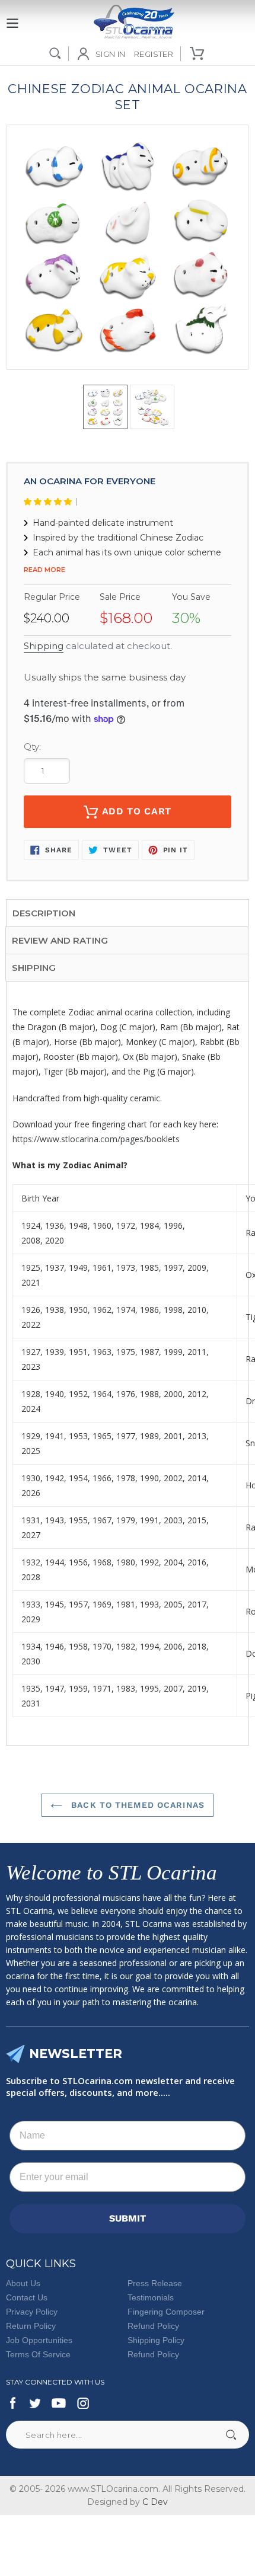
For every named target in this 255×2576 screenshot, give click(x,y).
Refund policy (153, 2354)
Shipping (44, 646)
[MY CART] (198, 53)
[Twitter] (34, 2403)
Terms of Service (38, 2354)
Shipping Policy (156, 2340)
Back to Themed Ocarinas (136, 1805)
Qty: (32, 747)
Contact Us (27, 2297)
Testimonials (151, 2297)
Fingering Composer (166, 2312)
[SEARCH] (55, 53)
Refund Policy (153, 2326)
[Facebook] (13, 2403)
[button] (50, 502)
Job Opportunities (39, 2340)
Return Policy (31, 2326)
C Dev (155, 2502)
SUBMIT (128, 2218)
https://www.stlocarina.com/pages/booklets (96, 1139)
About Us (23, 2283)
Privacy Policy (32, 2312)
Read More (44, 570)
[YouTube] (59, 2403)
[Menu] (12, 17)
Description (44, 913)
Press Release (155, 2283)
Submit (231, 2435)
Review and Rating (60, 940)
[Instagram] (83, 2403)
